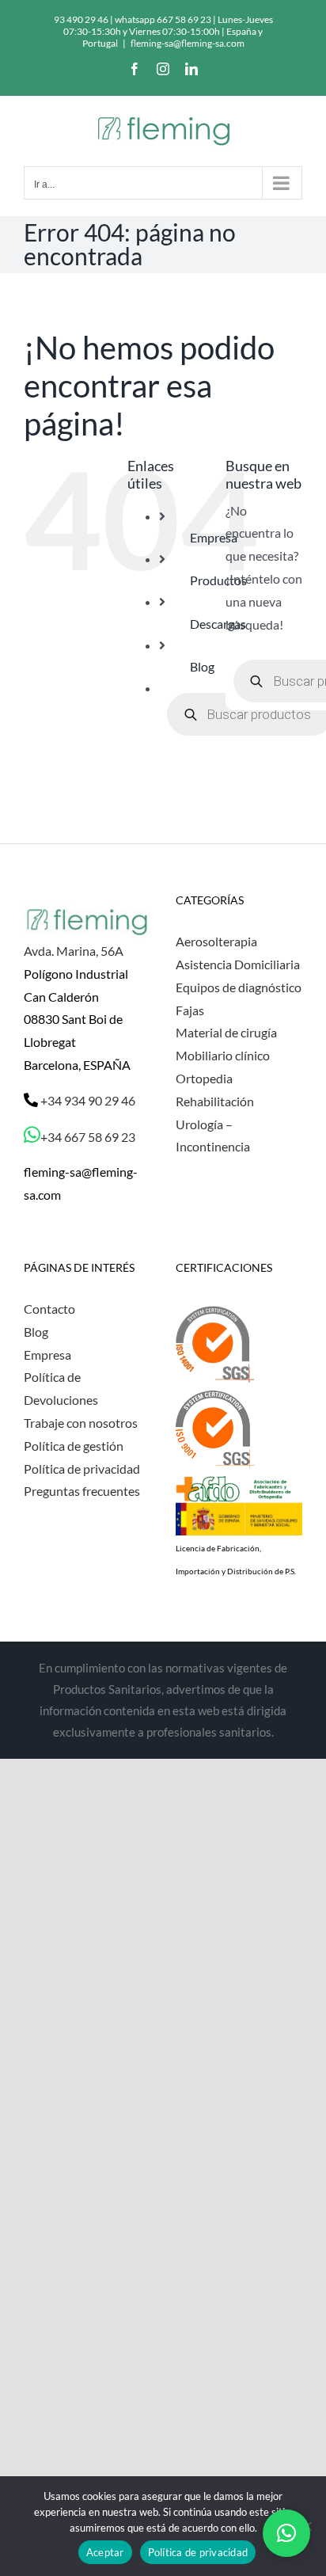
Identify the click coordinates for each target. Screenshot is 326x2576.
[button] (286, 2533)
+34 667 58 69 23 (88, 1137)
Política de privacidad (82, 1469)
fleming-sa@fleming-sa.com (188, 43)
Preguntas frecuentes (82, 1491)
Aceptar (105, 2552)
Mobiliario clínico (223, 1055)
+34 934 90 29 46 (87, 1100)
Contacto (49, 1309)
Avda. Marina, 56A (74, 951)
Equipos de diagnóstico (239, 987)
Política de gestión (74, 1446)
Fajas (190, 1010)
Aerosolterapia (216, 941)
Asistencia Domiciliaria (238, 964)
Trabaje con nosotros (81, 1423)
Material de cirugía (226, 1032)
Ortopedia (204, 1078)
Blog (202, 666)
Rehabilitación (215, 1101)
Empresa (47, 1355)
